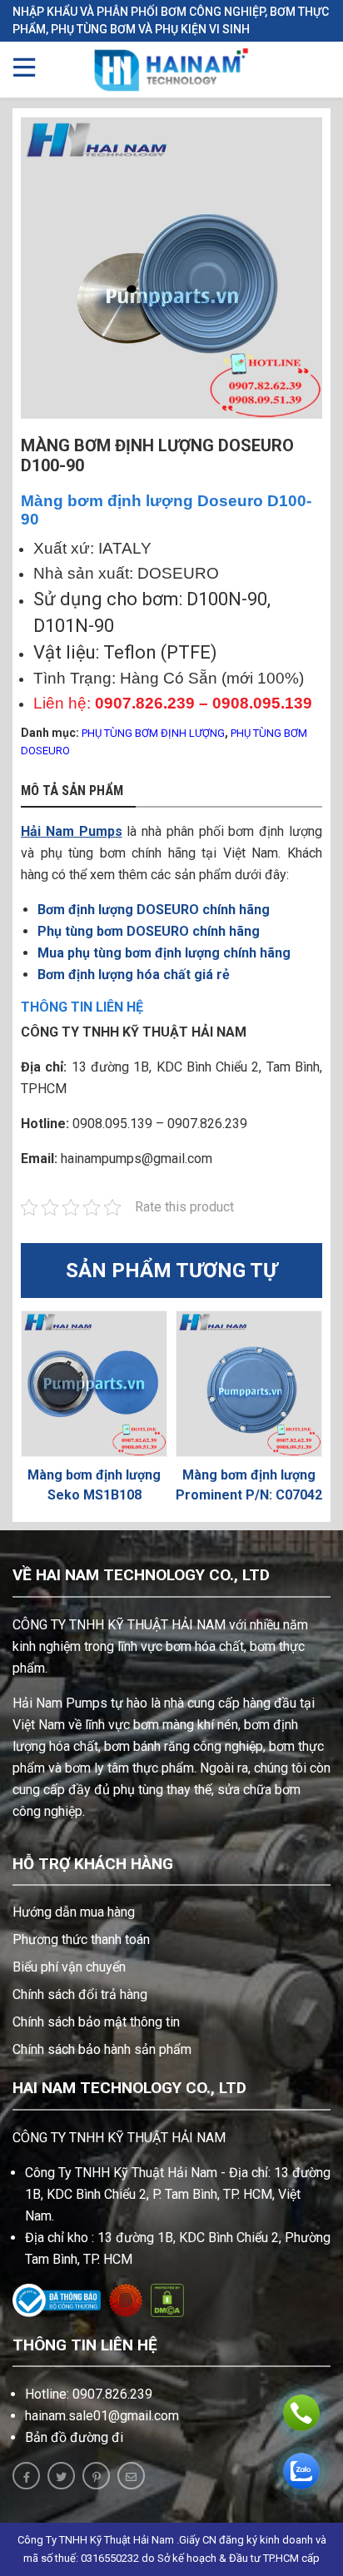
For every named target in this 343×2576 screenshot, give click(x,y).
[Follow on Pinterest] (96, 2476)
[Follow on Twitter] (61, 2476)
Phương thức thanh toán (81, 1939)
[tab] (78, 792)
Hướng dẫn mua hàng (74, 1912)
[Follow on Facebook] (26, 2476)
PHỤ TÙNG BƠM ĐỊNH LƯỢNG (153, 733)
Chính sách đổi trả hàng (80, 1994)
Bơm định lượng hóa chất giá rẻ (134, 975)
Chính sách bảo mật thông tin (96, 2022)
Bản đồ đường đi (74, 2437)
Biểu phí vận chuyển (69, 1967)
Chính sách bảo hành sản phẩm (102, 2049)
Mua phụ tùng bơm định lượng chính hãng (164, 953)
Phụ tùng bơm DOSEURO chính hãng (149, 931)
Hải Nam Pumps (72, 831)
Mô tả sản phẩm (72, 791)
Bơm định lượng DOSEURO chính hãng (154, 910)
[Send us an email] (131, 2476)
